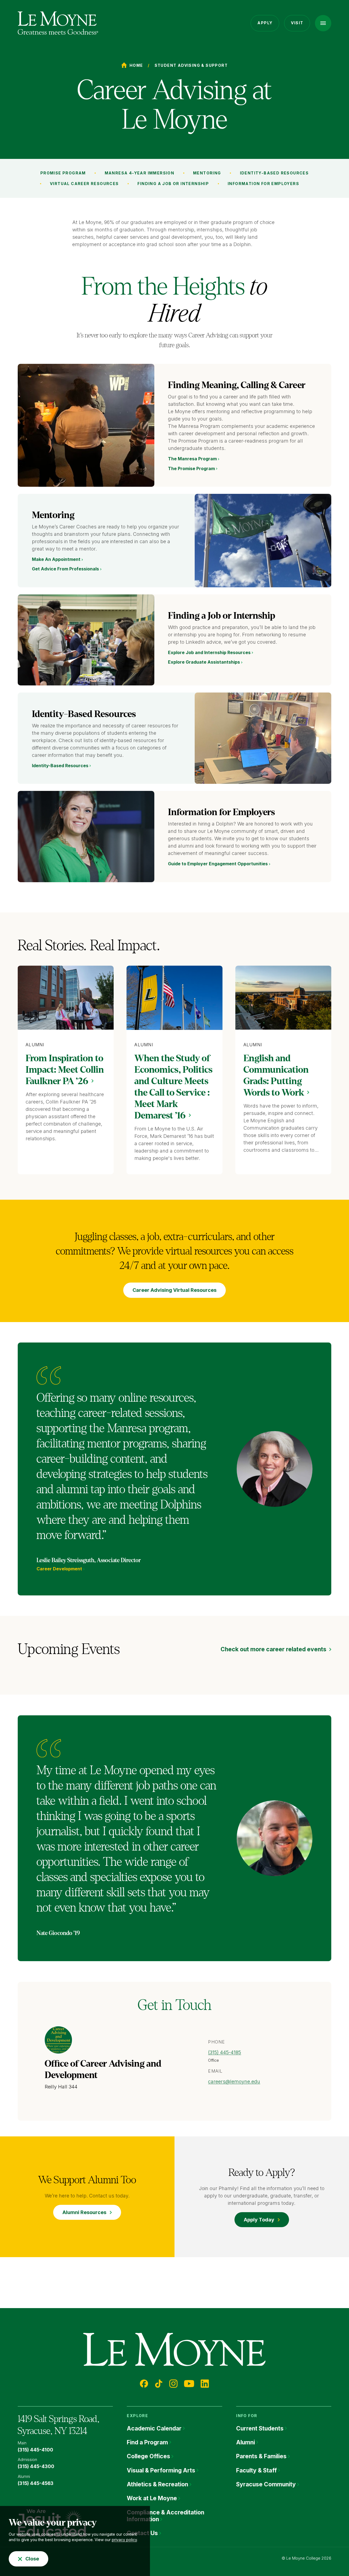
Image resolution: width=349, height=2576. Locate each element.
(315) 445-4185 (225, 2052)
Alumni (35, 1045)
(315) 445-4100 (35, 2450)
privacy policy (124, 2540)
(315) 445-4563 (36, 2483)
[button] (323, 23)
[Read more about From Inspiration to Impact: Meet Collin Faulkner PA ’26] (66, 998)
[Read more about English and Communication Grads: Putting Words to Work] (283, 998)
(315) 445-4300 (36, 2466)
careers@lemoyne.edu (234, 2081)
